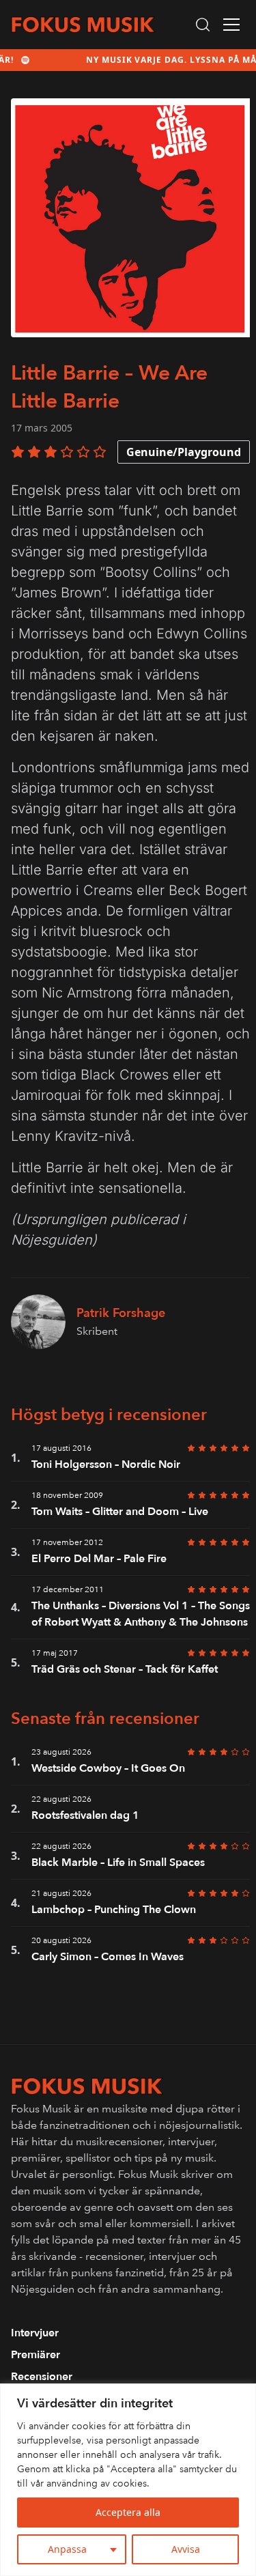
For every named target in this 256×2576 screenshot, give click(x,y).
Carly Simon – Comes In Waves (108, 1957)
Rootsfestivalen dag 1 (85, 1815)
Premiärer (35, 2355)
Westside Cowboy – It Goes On (108, 1768)
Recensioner (42, 2377)
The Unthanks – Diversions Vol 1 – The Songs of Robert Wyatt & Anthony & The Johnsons (141, 1614)
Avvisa (186, 2549)
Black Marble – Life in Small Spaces (118, 1863)
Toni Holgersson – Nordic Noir (106, 1464)
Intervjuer (35, 2333)
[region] (128, 2480)
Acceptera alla (128, 2512)
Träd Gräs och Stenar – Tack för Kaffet (125, 1669)
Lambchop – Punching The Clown (114, 1910)
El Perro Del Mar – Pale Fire (99, 1559)
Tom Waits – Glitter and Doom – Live (120, 1512)
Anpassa (67, 2549)
